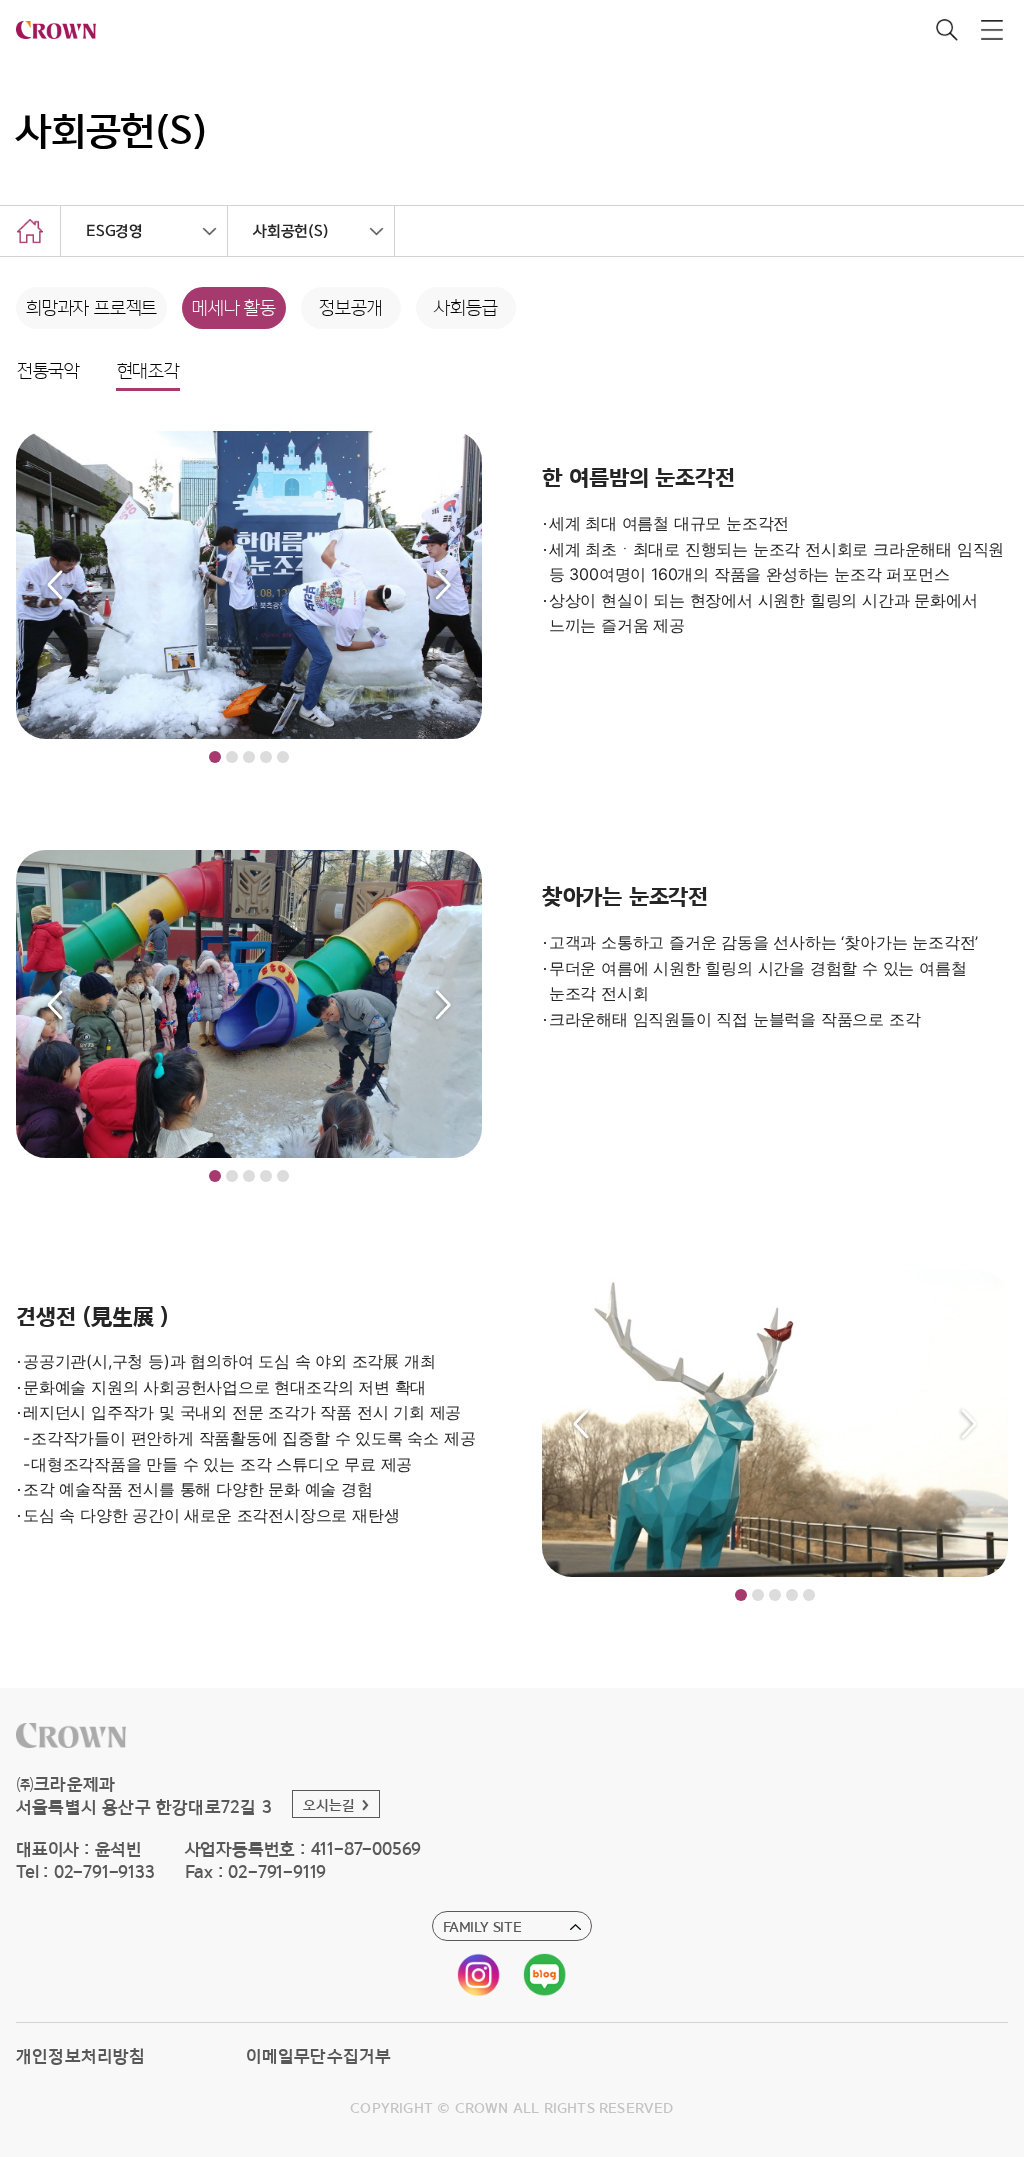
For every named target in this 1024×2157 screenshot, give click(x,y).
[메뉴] (991, 30)
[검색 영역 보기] (946, 30)
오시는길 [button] (329, 1804)
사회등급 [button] (465, 308)
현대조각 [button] (148, 371)
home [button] (30, 231)
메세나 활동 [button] (234, 308)
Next (443, 585)
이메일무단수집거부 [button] (319, 2055)
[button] (71, 1735)
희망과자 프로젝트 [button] (91, 308)
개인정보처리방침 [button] (81, 2055)
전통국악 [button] (48, 371)
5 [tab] (283, 757)
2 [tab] (232, 757)
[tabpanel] (249, 584)
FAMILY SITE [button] (482, 1926)
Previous (55, 585)
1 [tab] (215, 757)
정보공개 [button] (350, 308)
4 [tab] (266, 757)
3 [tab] (249, 757)
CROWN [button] (60, 30)
